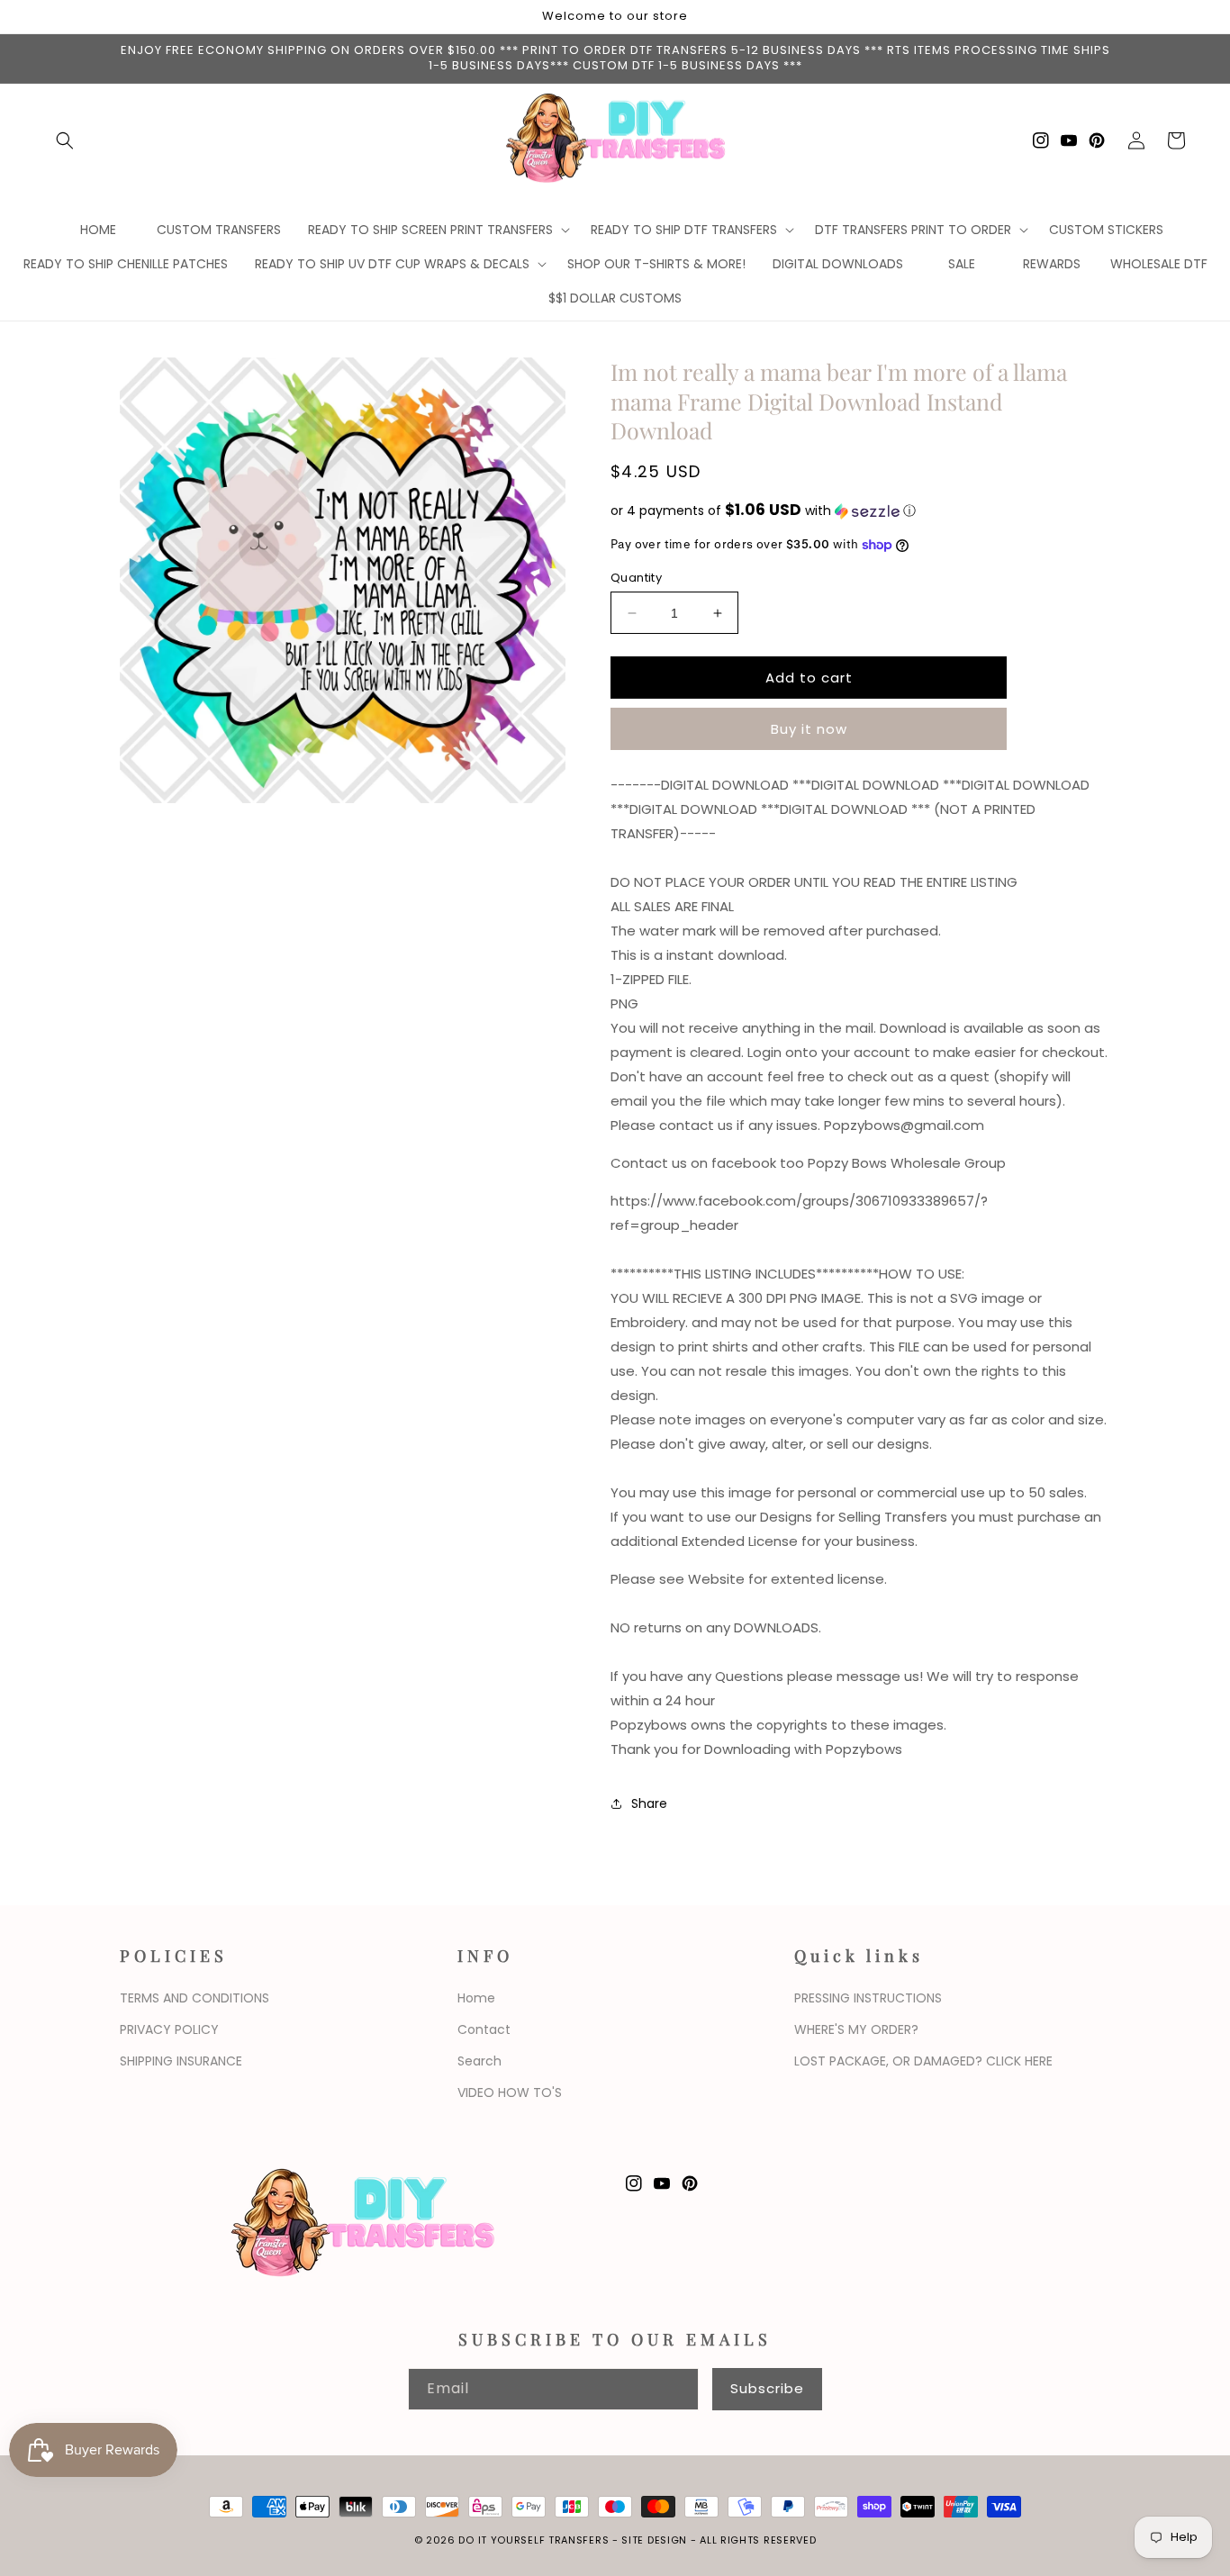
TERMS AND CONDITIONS (194, 1998)
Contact (484, 2029)
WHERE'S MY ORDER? (856, 2029)
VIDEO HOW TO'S (510, 2092)
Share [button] (649, 1803)
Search (479, 2061)
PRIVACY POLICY (169, 2029)
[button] (65, 140)
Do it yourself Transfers (534, 2540)
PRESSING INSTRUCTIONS (868, 1998)
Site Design (654, 2540)
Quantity (636, 578)
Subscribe (767, 2388)
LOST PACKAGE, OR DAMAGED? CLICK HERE (923, 2061)
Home (476, 1998)
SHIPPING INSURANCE (181, 2061)
